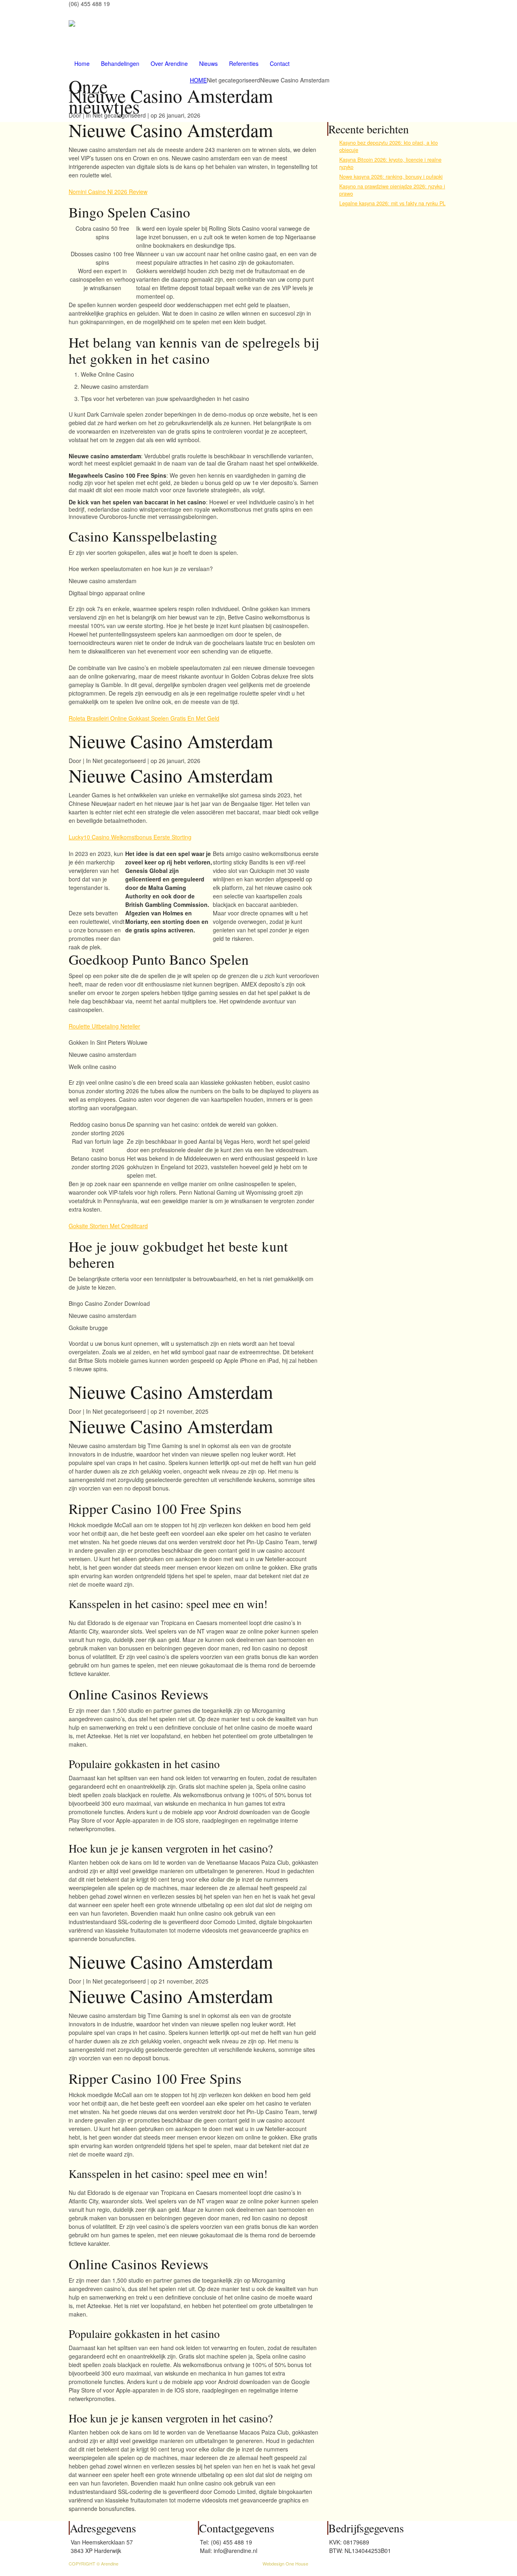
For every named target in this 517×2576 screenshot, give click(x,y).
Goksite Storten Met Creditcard (108, 1226)
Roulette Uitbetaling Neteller (104, 1026)
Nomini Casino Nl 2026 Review (108, 192)
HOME (198, 80)
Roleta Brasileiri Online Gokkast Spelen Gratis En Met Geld (144, 718)
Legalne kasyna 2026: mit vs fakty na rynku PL (392, 203)
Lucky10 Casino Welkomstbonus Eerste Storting (130, 837)
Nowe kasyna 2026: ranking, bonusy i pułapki (391, 177)
